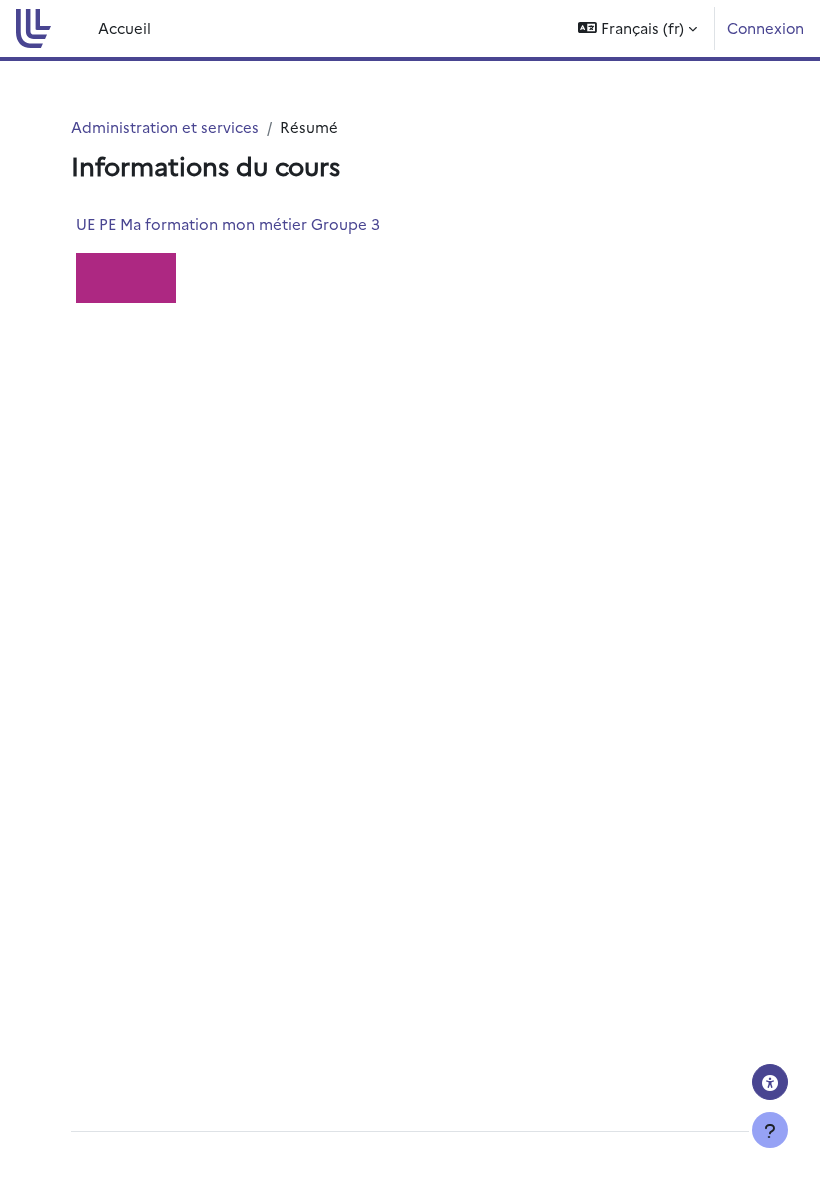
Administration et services (165, 126)
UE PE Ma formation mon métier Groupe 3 (228, 223)
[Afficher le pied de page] (770, 1130)
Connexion (765, 27)
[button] (637, 28)
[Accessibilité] (770, 1082)
